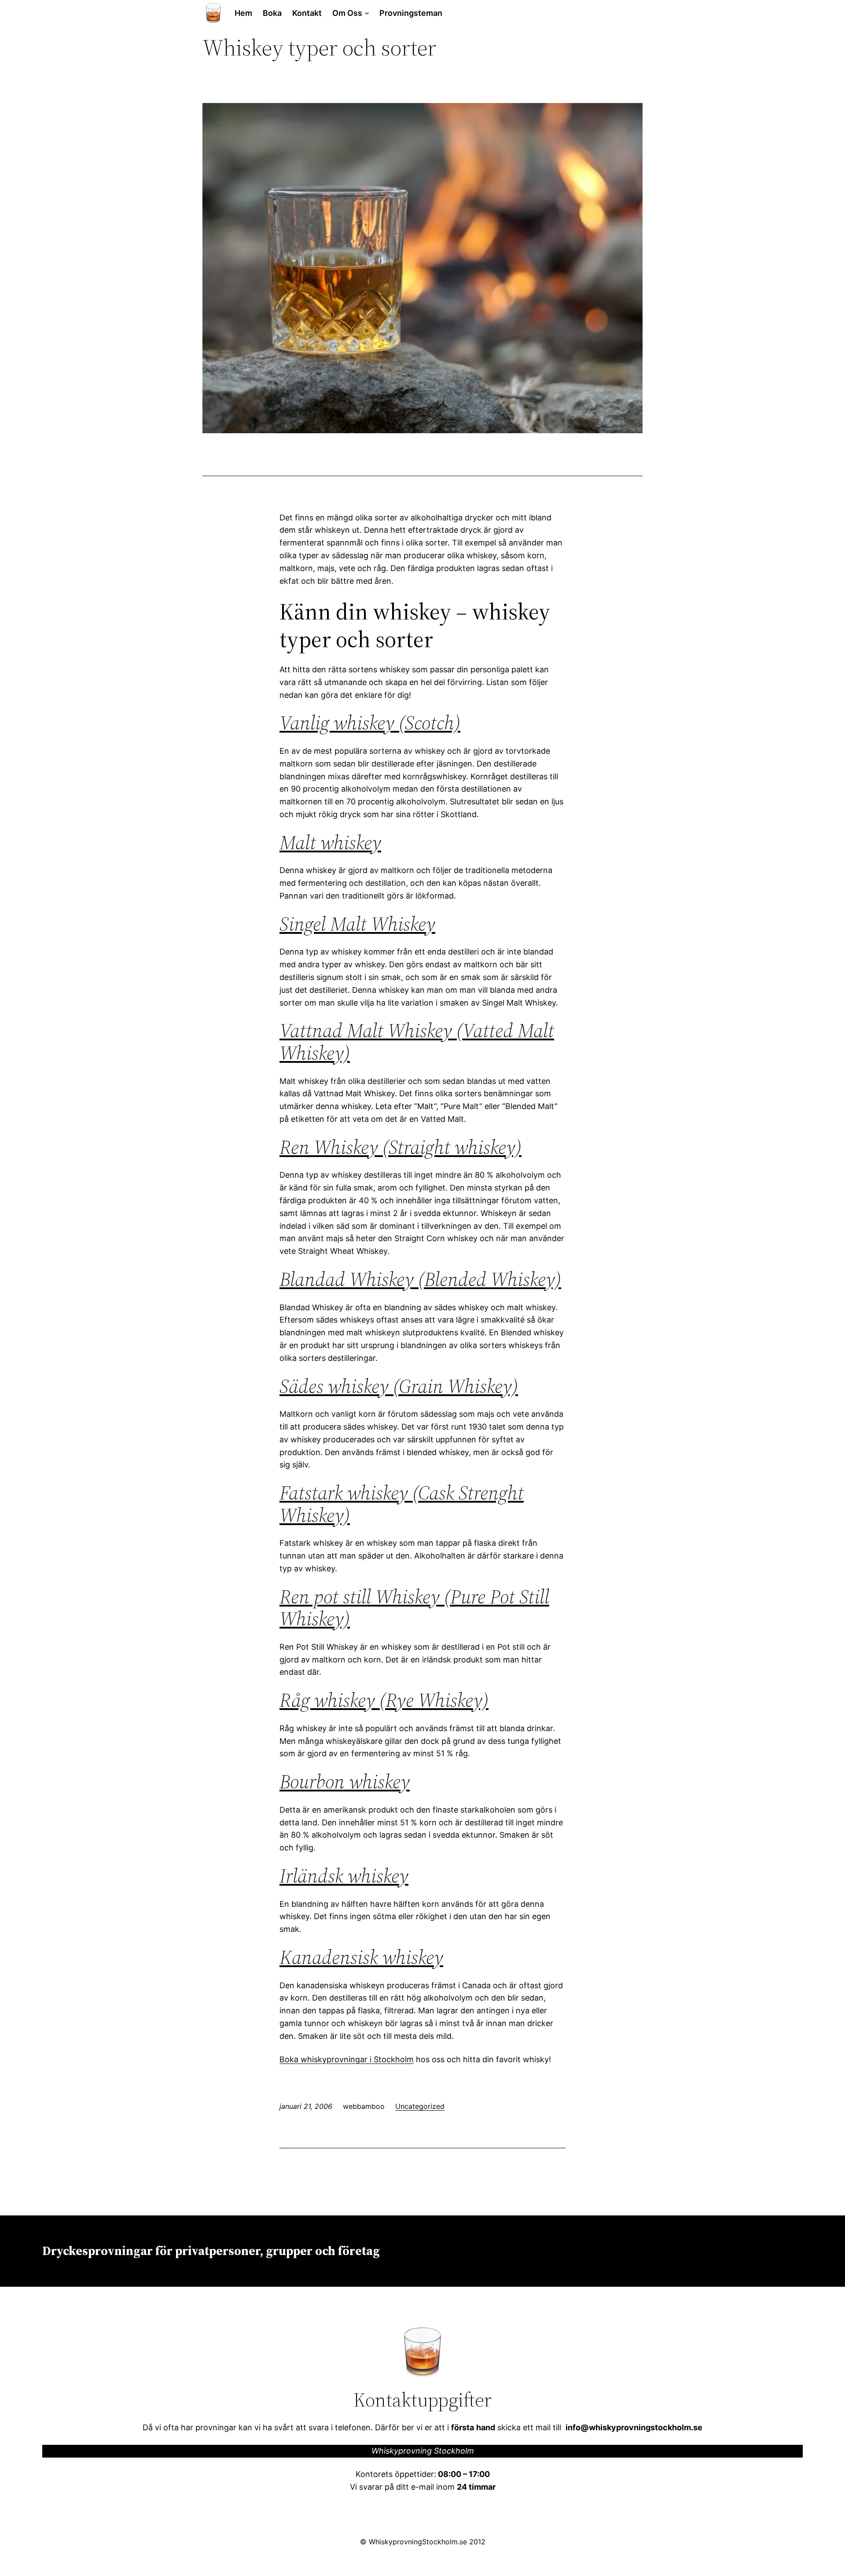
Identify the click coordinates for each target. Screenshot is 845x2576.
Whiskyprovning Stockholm (423, 2451)
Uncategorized (420, 2106)
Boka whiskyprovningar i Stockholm (347, 2059)
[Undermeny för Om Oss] (367, 13)
